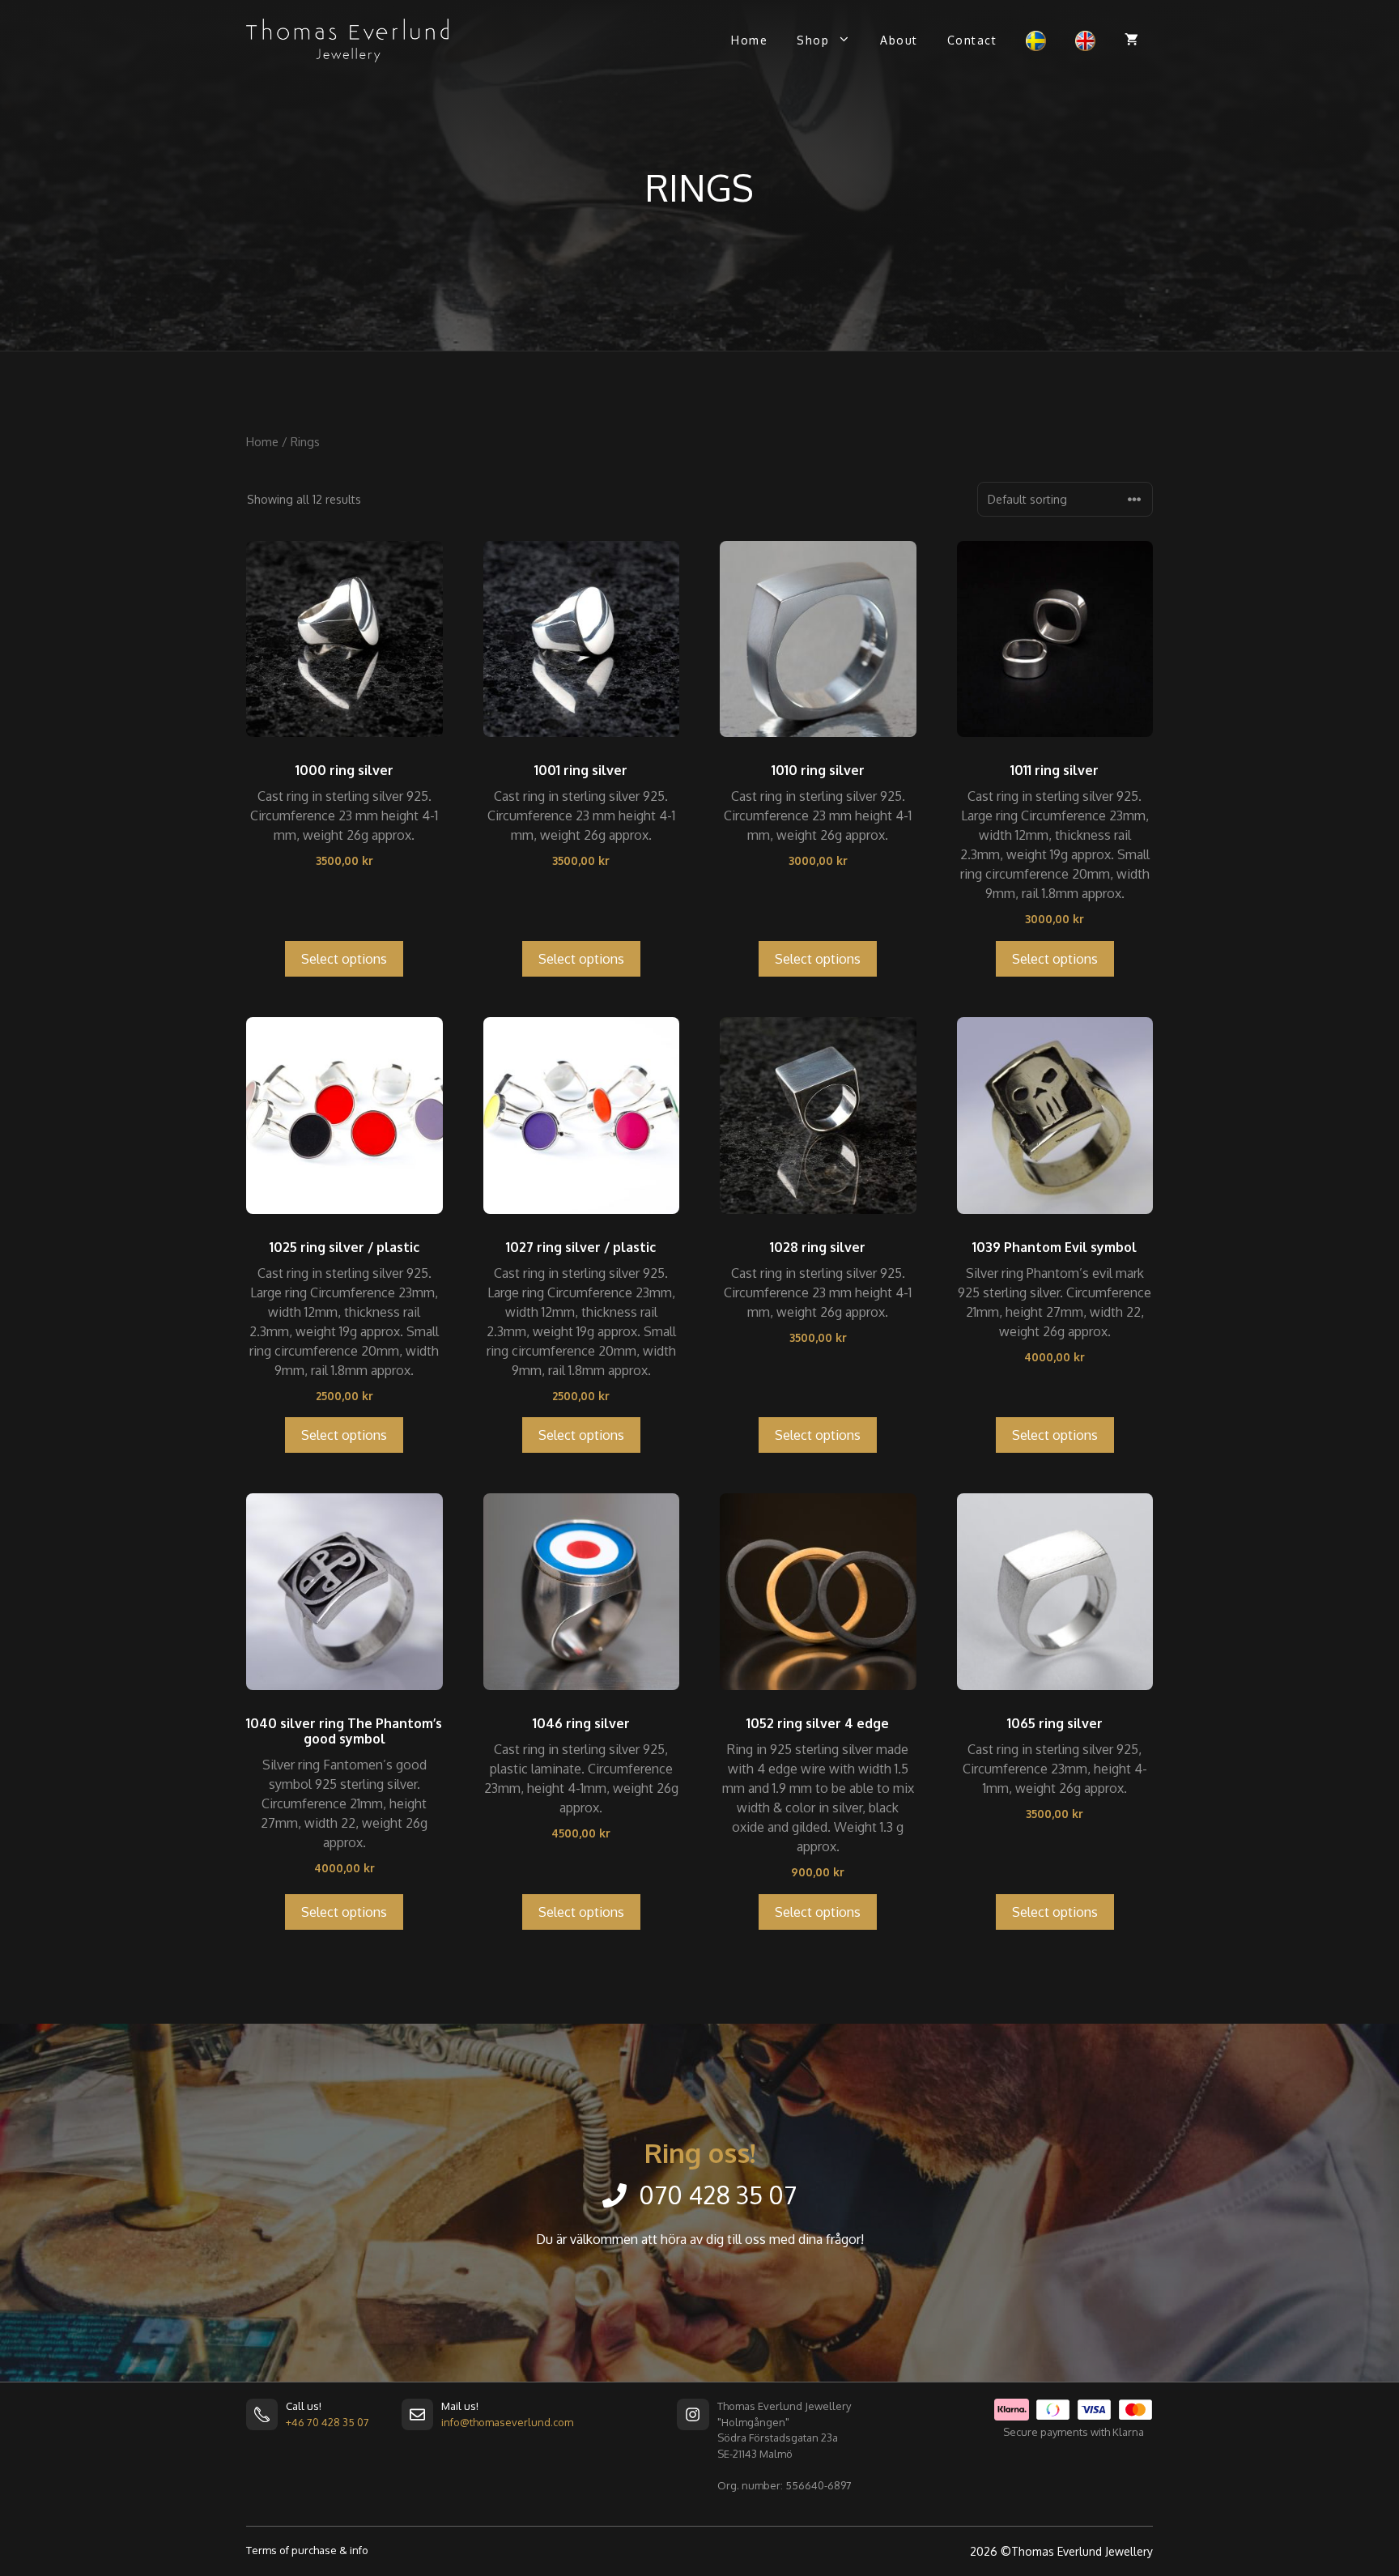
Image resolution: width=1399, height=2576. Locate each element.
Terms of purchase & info (307, 2550)
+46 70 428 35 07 (327, 2422)
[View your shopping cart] (1131, 40)
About (899, 40)
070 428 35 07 (718, 2195)
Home (749, 40)
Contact (972, 40)
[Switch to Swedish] (1036, 41)
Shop (813, 40)
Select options (344, 959)
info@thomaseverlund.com (507, 2422)
